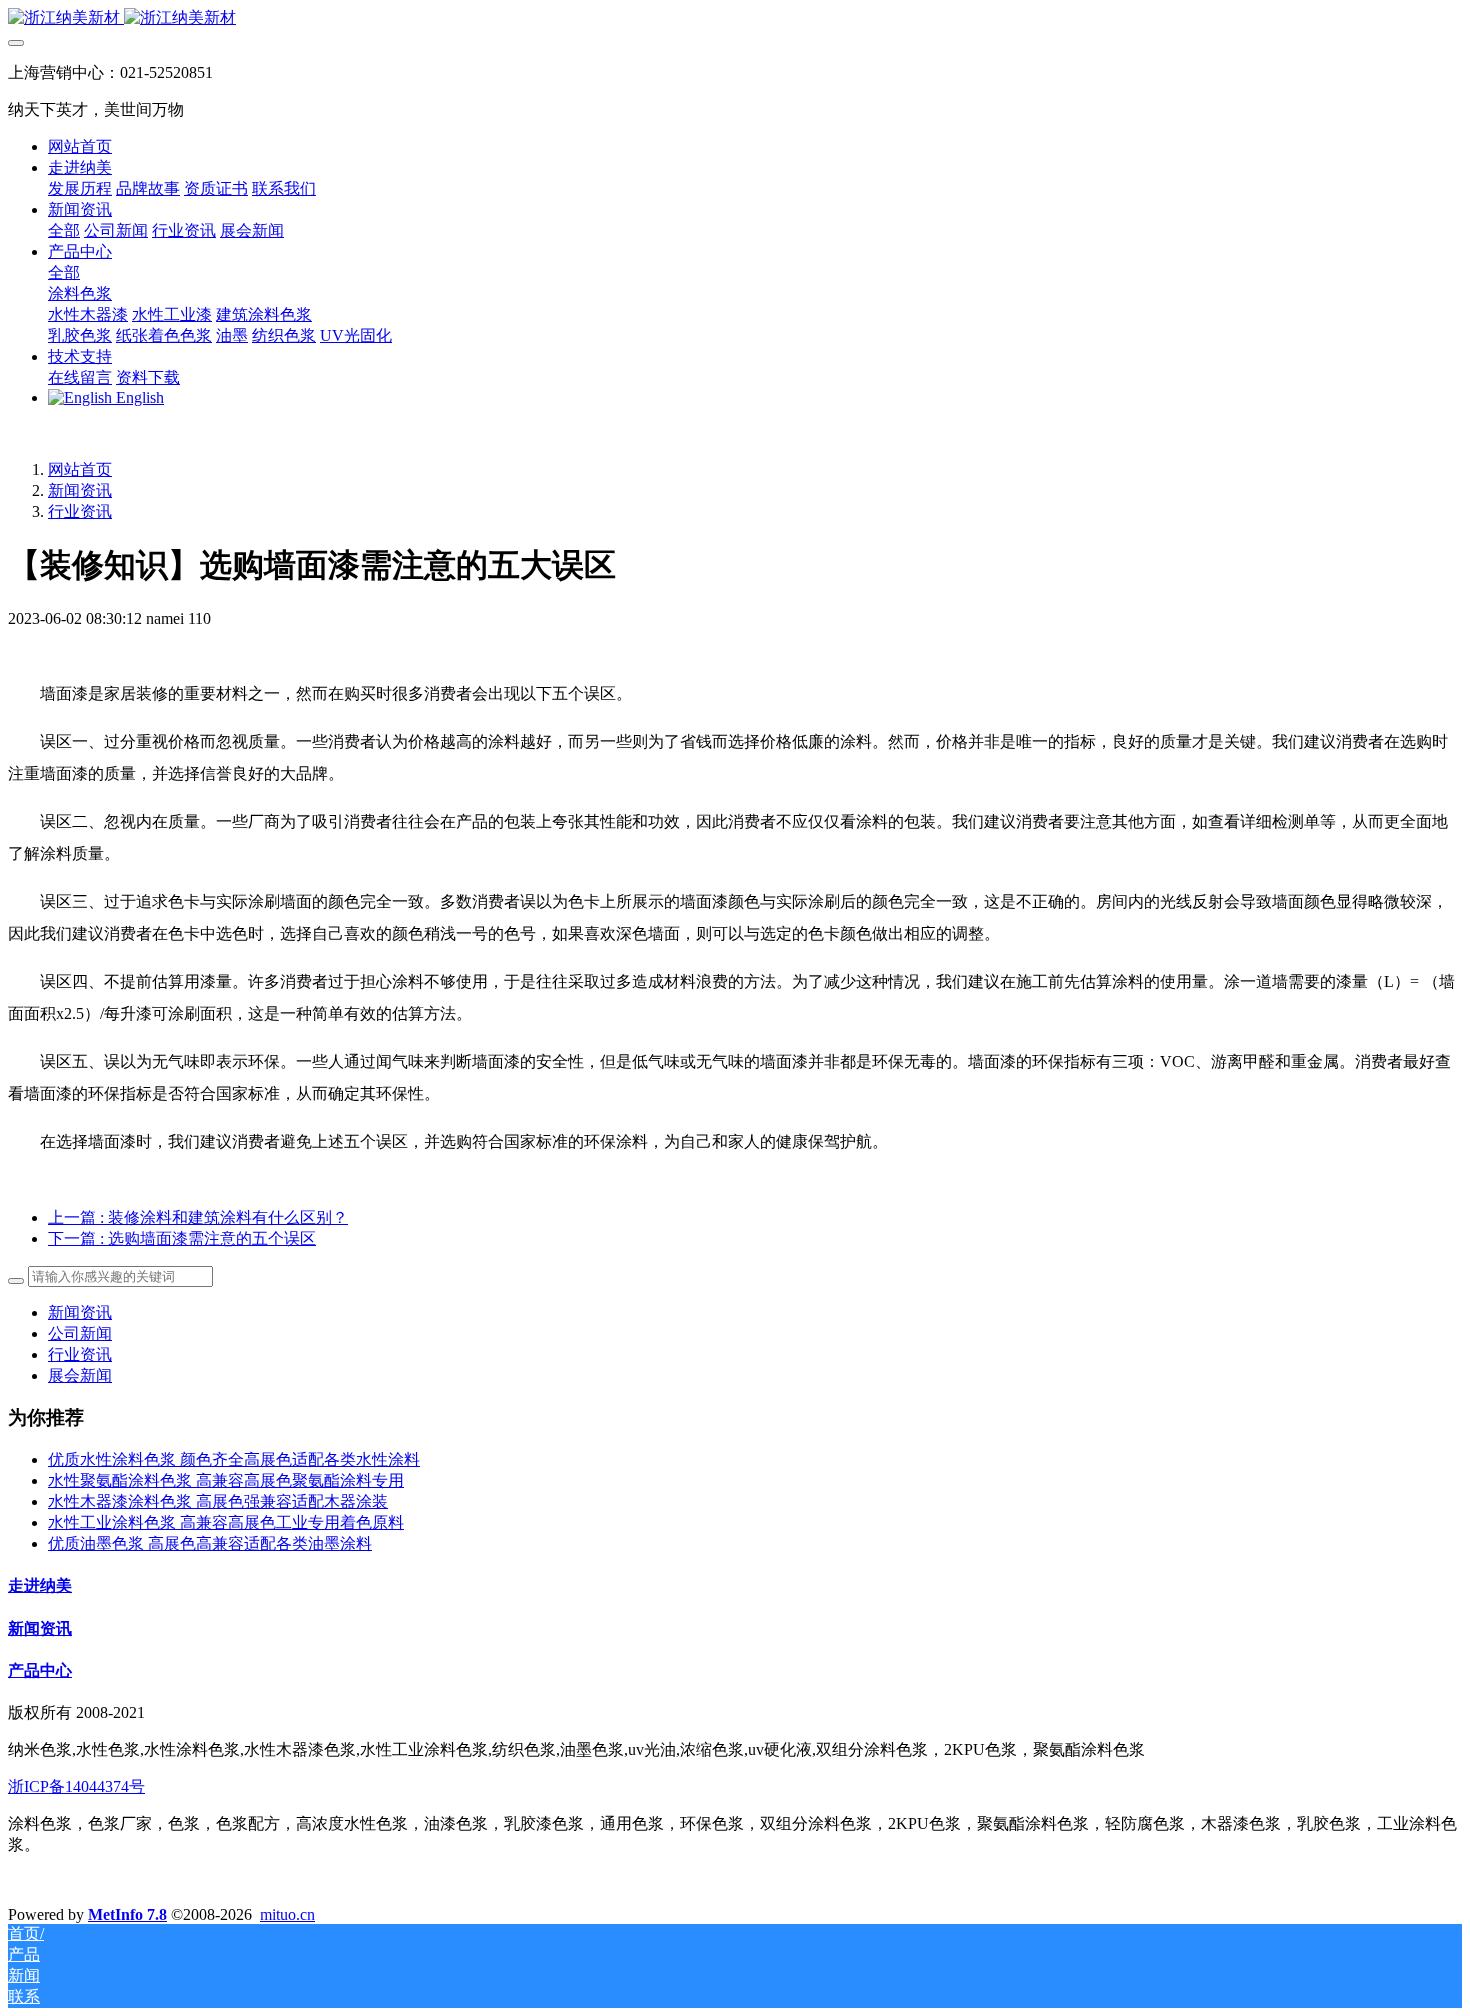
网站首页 (80, 146)
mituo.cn (287, 1914)
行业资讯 (80, 511)
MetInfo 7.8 (127, 1914)
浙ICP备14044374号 (76, 1786)
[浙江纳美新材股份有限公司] (735, 18)
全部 (64, 230)
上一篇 (198, 1217)
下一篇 (182, 1238)
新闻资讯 (80, 490)
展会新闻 (80, 1375)
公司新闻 (80, 1333)
